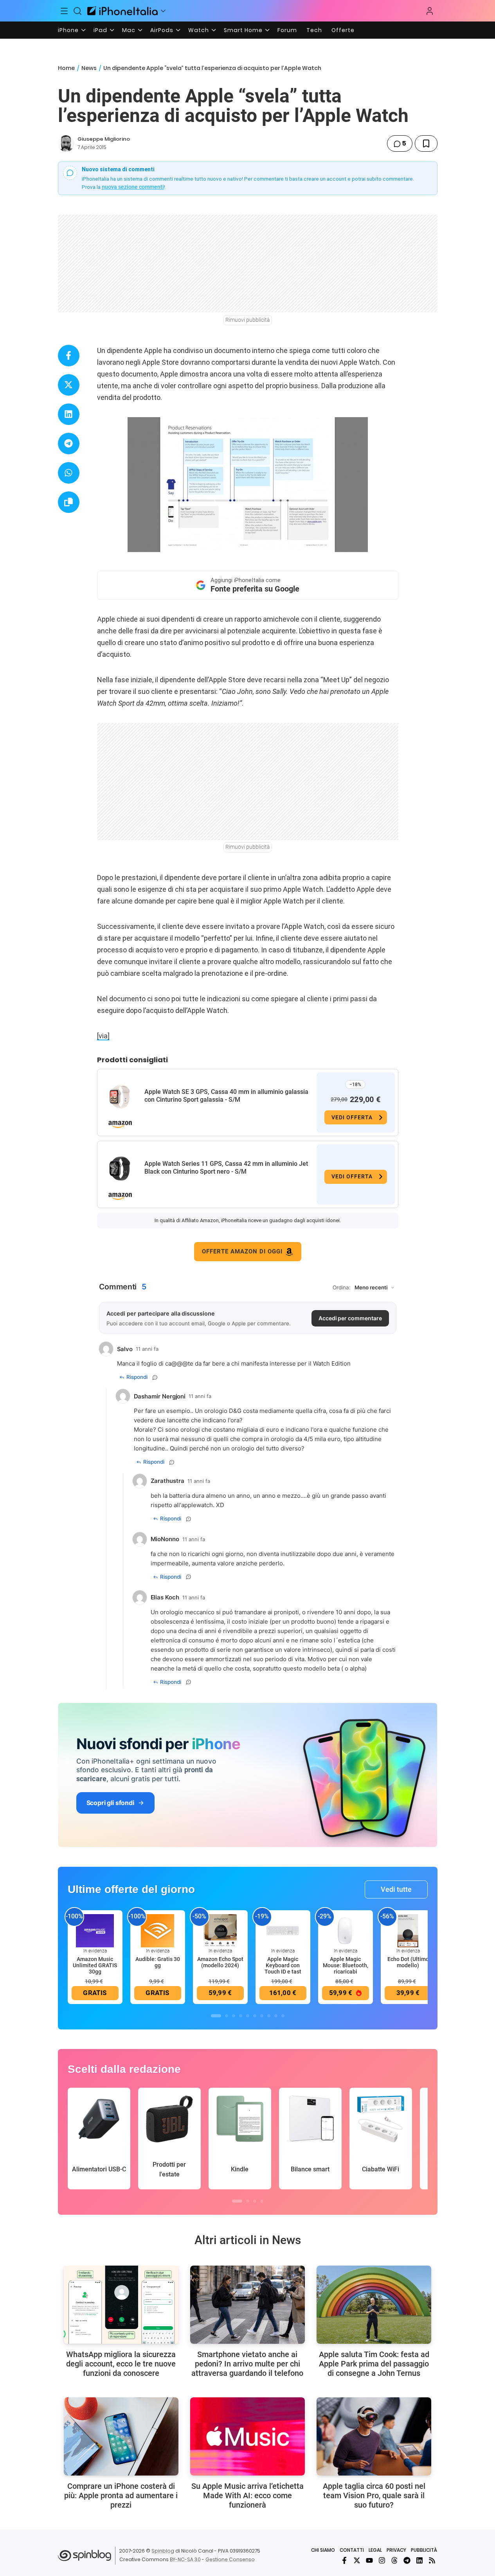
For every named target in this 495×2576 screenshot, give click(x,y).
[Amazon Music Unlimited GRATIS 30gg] (95, 1930)
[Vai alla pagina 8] (269, 2016)
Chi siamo (323, 2550)
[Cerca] (77, 11)
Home (66, 68)
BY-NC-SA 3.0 (185, 2559)
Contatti (352, 2550)
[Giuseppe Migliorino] (66, 143)
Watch (199, 30)
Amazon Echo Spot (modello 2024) (220, 1962)
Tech (314, 30)
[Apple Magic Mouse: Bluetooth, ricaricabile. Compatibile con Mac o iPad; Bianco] (346, 1930)
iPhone (68, 30)
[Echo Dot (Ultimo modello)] (408, 1930)
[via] (103, 1036)
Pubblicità (424, 2550)
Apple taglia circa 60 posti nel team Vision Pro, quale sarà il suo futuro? (374, 2495)
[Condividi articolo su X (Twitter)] (69, 385)
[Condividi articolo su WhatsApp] (69, 473)
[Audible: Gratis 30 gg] (158, 1930)
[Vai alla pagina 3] (234, 2016)
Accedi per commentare (350, 1318)
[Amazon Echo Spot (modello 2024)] (220, 1930)
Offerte (343, 30)
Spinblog (163, 2551)
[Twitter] (357, 2560)
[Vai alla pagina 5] (248, 2016)
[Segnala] (155, 1377)
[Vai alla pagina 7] (262, 2016)
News (89, 68)
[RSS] (432, 2560)
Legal (375, 2550)
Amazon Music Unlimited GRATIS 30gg (95, 1965)
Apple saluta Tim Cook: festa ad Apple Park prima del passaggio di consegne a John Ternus (374, 2364)
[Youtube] (369, 2560)
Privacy (396, 2550)
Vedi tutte (396, 1889)
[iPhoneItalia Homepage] (122, 11)
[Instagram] (382, 2560)
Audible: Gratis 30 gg (158, 1962)
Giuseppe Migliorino (104, 139)
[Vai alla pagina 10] (283, 2016)
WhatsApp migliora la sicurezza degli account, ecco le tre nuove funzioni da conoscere (121, 2364)
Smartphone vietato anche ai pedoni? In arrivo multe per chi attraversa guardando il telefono (247, 2364)
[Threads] (394, 2560)
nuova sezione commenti (133, 187)
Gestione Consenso (230, 2559)
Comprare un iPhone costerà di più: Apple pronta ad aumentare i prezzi (121, 2495)
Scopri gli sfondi (110, 1803)
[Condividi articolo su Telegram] (69, 444)
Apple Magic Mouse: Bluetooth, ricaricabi (346, 1965)
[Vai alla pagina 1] (216, 2016)
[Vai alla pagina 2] (227, 2016)
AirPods (162, 30)
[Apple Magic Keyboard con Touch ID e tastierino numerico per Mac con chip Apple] (283, 1930)
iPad (100, 30)
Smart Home (243, 30)
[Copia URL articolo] (69, 502)
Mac (129, 30)
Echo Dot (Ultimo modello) (408, 1962)
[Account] (430, 11)
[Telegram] (407, 2560)
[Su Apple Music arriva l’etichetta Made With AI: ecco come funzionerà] (247, 2436)
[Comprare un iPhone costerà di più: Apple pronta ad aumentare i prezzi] (121, 2436)
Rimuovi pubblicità (248, 320)
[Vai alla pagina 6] (255, 2016)
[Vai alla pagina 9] (276, 2016)
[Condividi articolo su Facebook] (69, 356)
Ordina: (342, 1287)
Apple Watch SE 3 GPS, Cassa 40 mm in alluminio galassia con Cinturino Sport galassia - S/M (226, 1096)
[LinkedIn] (419, 2560)
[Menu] (65, 11)
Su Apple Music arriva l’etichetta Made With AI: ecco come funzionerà (247, 2495)
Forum (287, 30)
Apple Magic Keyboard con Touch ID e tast (283, 1965)
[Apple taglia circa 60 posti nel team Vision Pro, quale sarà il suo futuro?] (374, 2436)
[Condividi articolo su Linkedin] (69, 414)
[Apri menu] (163, 11)
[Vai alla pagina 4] (241, 2016)
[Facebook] (344, 2560)
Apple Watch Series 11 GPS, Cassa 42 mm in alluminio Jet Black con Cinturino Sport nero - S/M (226, 1168)
